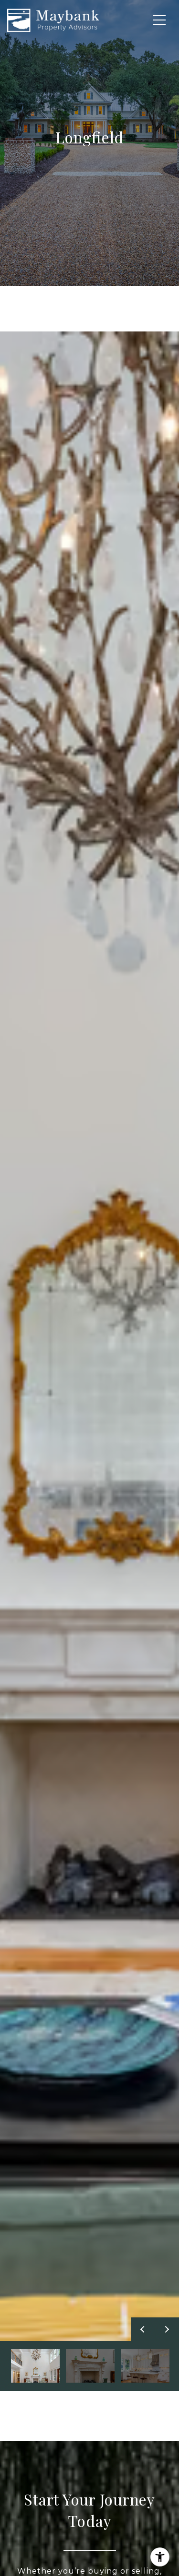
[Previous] (143, 2329)
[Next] (167, 2329)
